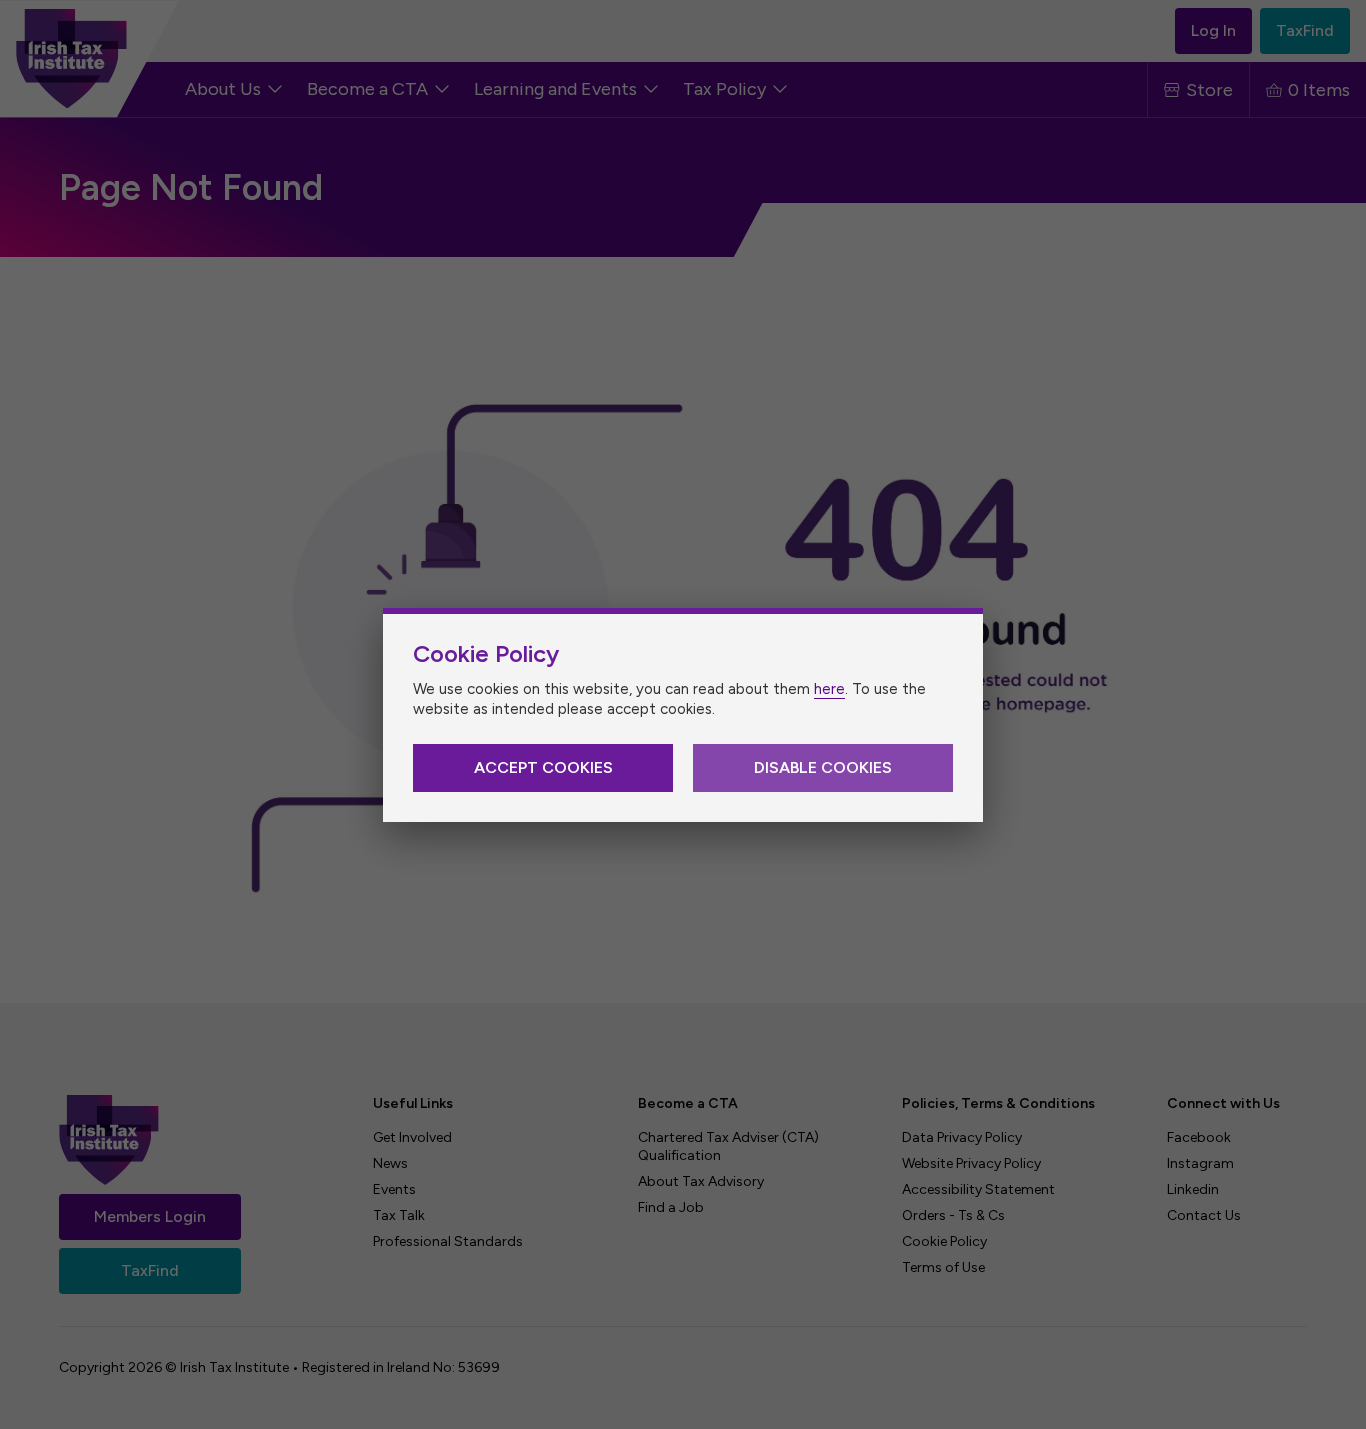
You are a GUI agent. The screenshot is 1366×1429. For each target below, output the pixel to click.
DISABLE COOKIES (823, 767)
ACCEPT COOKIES (543, 767)
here (829, 689)
